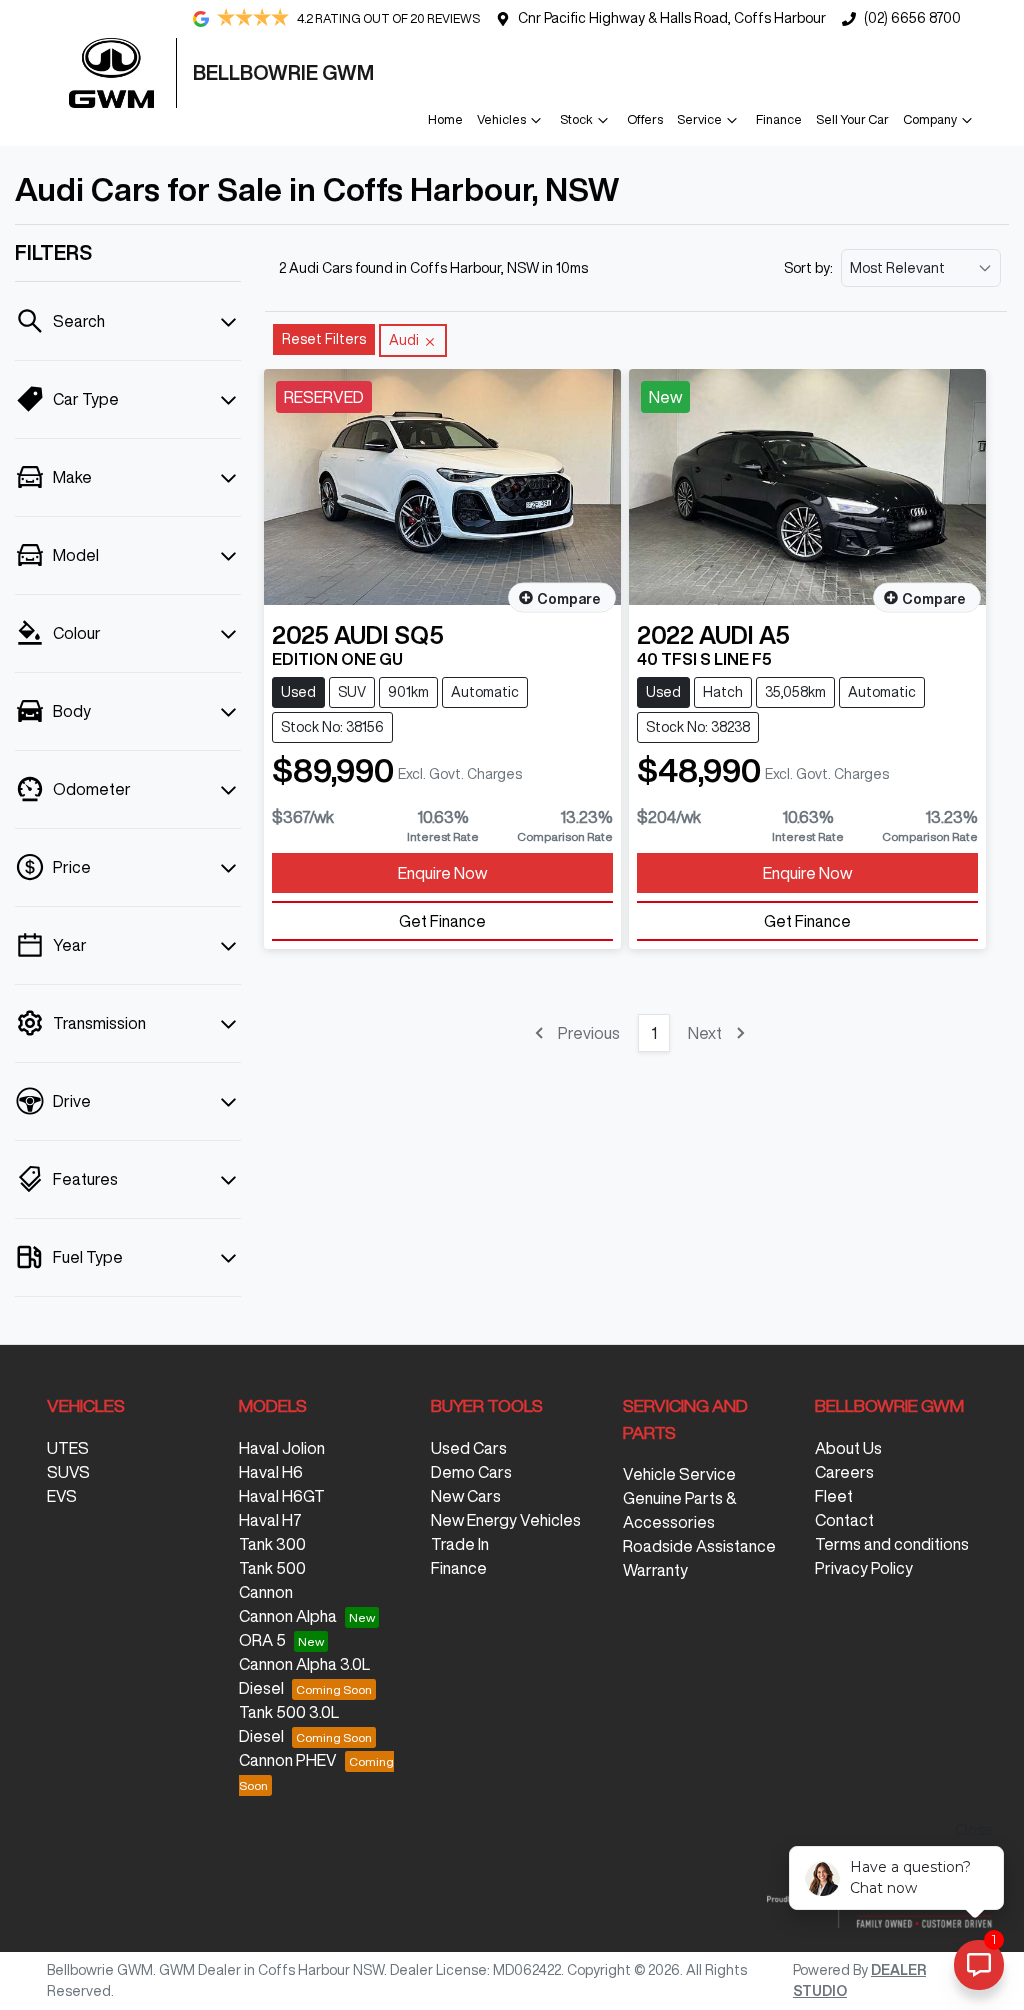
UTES (68, 1448)
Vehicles (501, 119)
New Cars (466, 1496)
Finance (779, 119)
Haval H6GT (282, 1496)
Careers (844, 1472)
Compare (569, 599)
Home (445, 119)
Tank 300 (272, 1544)
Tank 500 (272, 1568)
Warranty (655, 1570)
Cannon (266, 1592)
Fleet (834, 1496)
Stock (576, 119)
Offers (645, 119)
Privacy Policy (864, 1568)
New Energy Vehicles (506, 1520)
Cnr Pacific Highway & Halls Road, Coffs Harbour (672, 18)
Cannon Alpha (288, 1616)
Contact (844, 1520)
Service (699, 119)
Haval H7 (270, 1520)
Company (930, 119)
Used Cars (469, 1448)
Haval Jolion (282, 1448)
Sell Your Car (852, 119)
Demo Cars (471, 1472)
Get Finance (442, 921)
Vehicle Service (679, 1474)
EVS (62, 1496)
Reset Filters (324, 339)
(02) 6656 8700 (912, 18)
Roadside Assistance (699, 1546)
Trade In (460, 1544)
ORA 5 (262, 1640)
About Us (848, 1448)
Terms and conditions (892, 1544)
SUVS (68, 1472)
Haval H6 (271, 1472)
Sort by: (808, 268)
